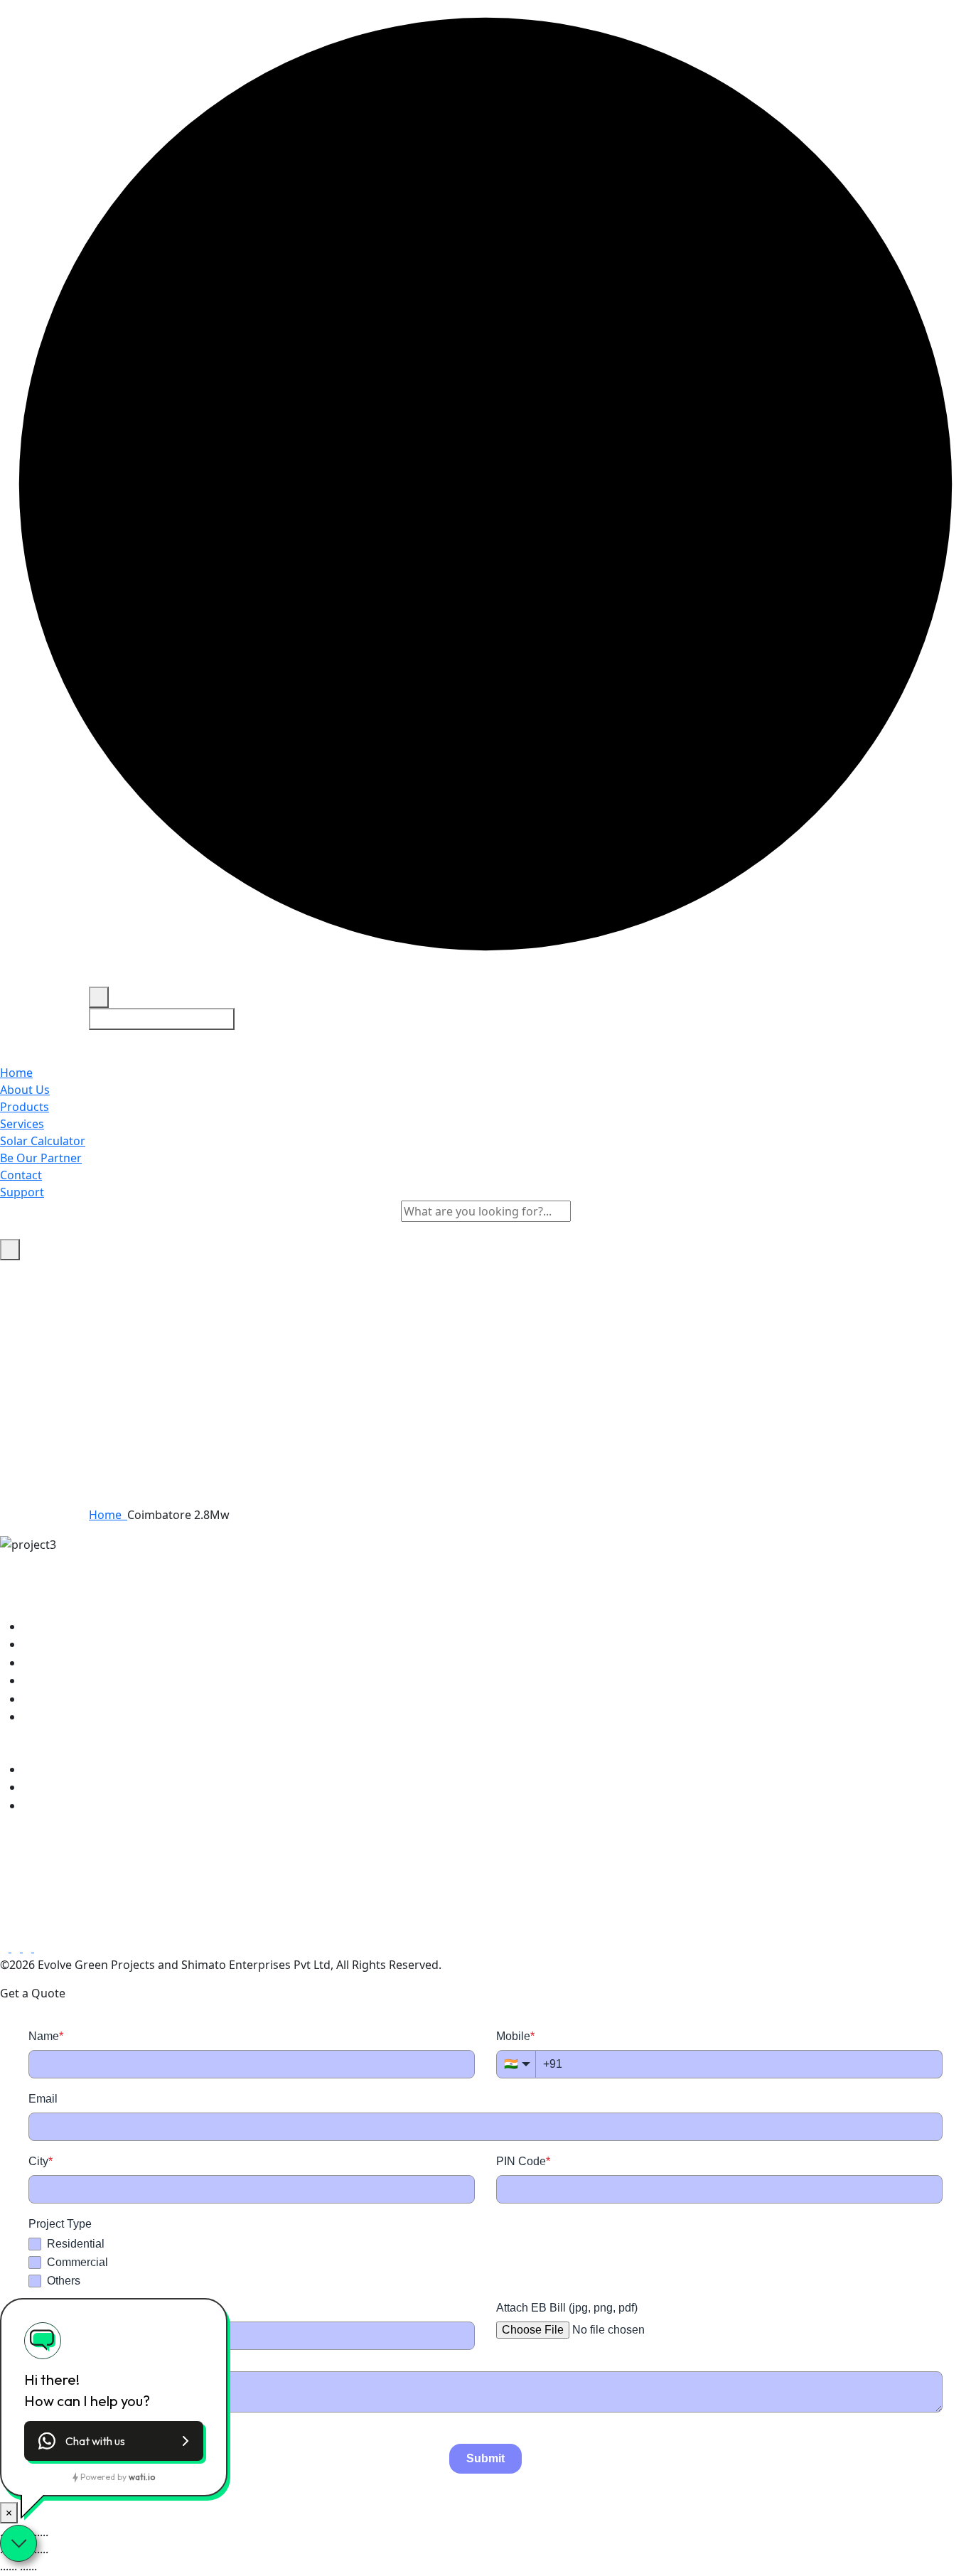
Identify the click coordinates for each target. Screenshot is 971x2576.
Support (22, 1192)
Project (54, 1644)
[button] (114, 2441)
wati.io (142, 2477)
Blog (47, 1680)
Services (22, 1124)
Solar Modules (74, 1787)
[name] (485, 978)
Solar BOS (61, 1805)
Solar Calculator (43, 1141)
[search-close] (10, 1250)
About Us (25, 1090)
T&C (46, 1699)
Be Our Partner (41, 1158)
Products (25, 1107)
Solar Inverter (72, 1769)
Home (16, 1073)
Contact (21, 1175)
